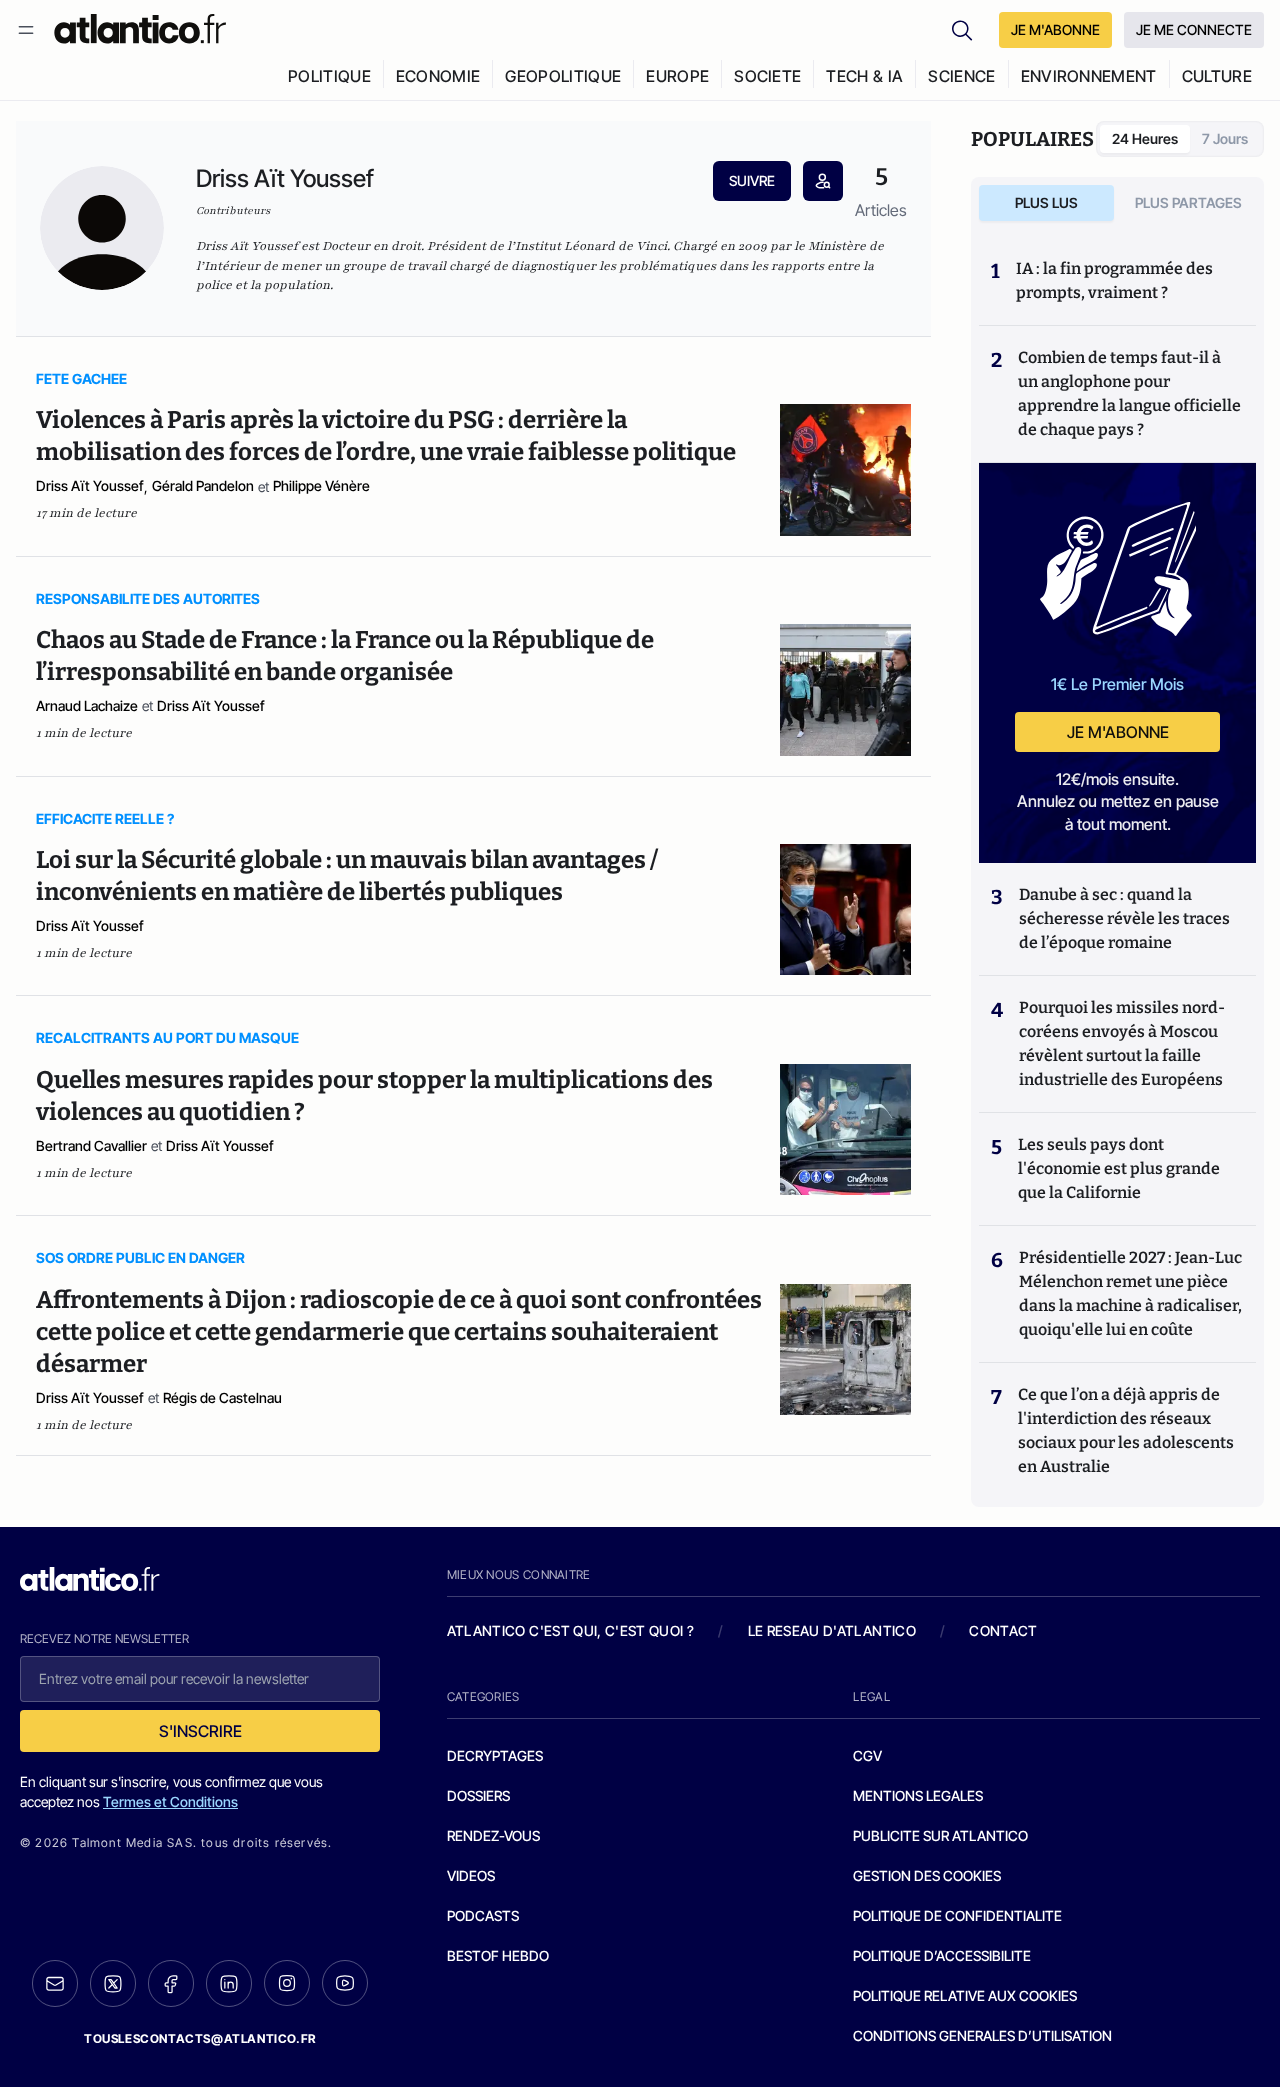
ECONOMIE (438, 76)
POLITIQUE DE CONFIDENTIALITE (957, 1915)
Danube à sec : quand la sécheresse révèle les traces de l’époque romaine (1124, 918)
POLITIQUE (329, 76)
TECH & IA (864, 76)
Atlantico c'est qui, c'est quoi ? (571, 1630)
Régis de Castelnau (222, 1397)
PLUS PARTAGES (1188, 202)
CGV (867, 1755)
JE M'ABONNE (1055, 29)
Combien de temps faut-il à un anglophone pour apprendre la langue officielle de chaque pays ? (1129, 393)
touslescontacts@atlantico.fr (200, 2038)
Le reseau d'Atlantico (832, 1630)
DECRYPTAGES (495, 1755)
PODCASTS (483, 1915)
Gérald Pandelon (203, 485)
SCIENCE (961, 76)
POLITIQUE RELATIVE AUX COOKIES (965, 1995)
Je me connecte (1194, 29)
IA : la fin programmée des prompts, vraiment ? (1114, 280)
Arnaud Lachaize (87, 705)
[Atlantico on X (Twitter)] (113, 1983)
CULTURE (1217, 76)
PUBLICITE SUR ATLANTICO (940, 1835)
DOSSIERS (478, 1795)
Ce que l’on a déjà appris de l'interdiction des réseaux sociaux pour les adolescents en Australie (1126, 1430)
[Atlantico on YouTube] (345, 1983)
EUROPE (677, 76)
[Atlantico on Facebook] (171, 1983)
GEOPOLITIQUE (563, 76)
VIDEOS (471, 1875)
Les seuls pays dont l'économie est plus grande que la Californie (1119, 1168)
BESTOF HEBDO (498, 1955)
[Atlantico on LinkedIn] (229, 1983)
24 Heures (1145, 138)
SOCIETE (767, 76)
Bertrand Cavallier (91, 1145)
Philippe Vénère (321, 485)
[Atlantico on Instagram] (287, 1983)
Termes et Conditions (170, 1801)
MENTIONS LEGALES (918, 1795)
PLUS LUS (1046, 202)
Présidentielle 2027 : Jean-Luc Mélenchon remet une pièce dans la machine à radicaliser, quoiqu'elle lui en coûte (1130, 1293)
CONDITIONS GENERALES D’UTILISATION (982, 2035)
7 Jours (1225, 138)
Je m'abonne (1118, 732)
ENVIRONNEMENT (1089, 76)
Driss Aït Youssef (90, 485)
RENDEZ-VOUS (493, 1835)
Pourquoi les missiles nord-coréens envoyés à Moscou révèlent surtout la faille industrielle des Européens (1122, 1043)
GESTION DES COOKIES (927, 1875)
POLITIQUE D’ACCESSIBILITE (942, 1955)
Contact (1003, 1630)
